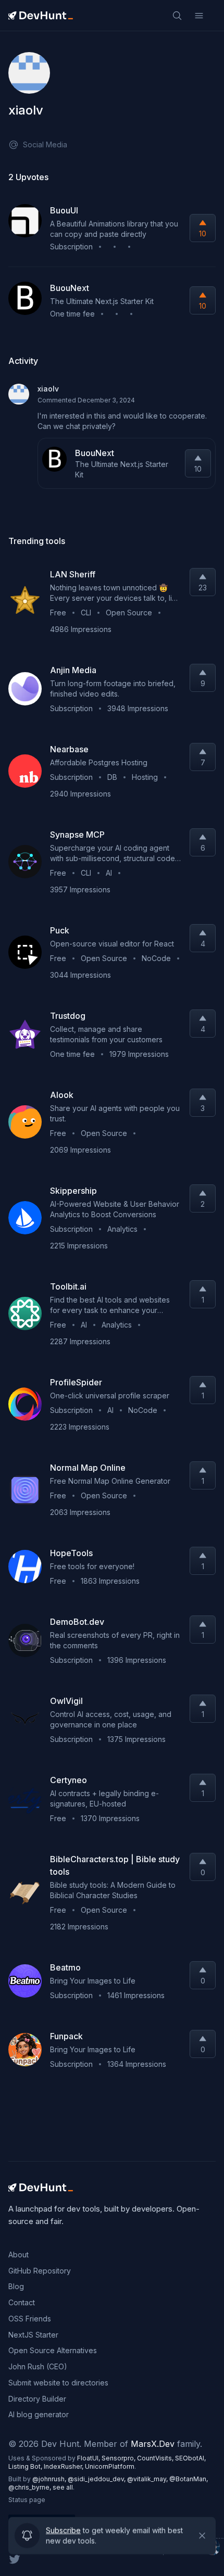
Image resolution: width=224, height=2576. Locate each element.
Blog (16, 2286)
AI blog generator (39, 2414)
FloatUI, (89, 2458)
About (18, 2255)
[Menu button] (199, 16)
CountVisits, (156, 2458)
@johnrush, (50, 2479)
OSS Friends (30, 2319)
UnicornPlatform (110, 2466)
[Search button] (177, 16)
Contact (22, 2302)
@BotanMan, (189, 2479)
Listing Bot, (26, 2466)
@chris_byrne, (30, 2487)
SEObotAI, (190, 2458)
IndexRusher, (64, 2466)
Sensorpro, (119, 2458)
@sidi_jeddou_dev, (97, 2479)
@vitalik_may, (148, 2479)
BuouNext (95, 453)
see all (63, 2487)
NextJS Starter (33, 2335)
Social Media (45, 144)
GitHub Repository (40, 2271)
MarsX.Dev (153, 2444)
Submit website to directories (58, 2383)
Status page (27, 2500)
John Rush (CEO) (38, 2366)
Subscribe (63, 2527)
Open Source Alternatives (53, 2350)
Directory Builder (37, 2399)
